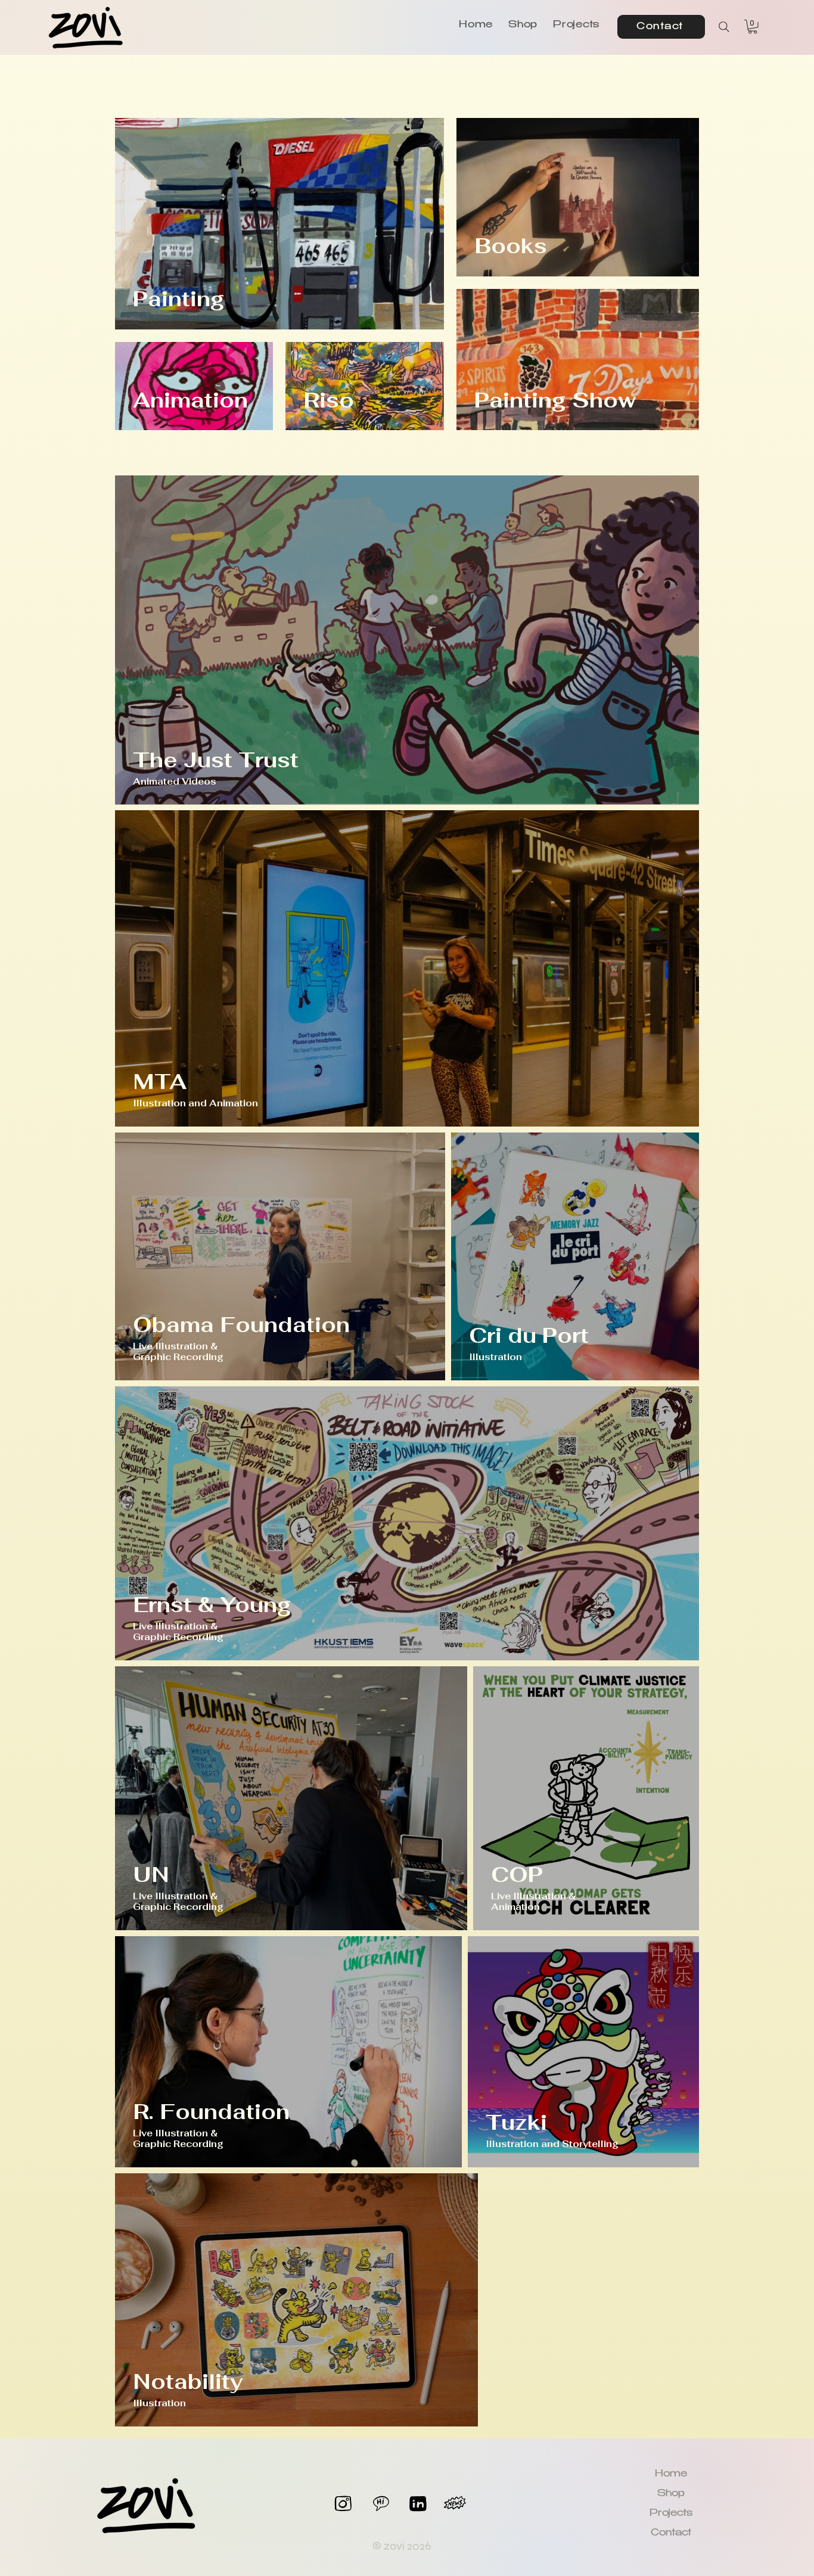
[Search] (724, 27)
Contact (671, 2533)
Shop (671, 2494)
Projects (671, 2514)
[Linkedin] (418, 2504)
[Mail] (381, 2504)
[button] (753, 27)
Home (671, 2474)
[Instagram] (344, 2504)
